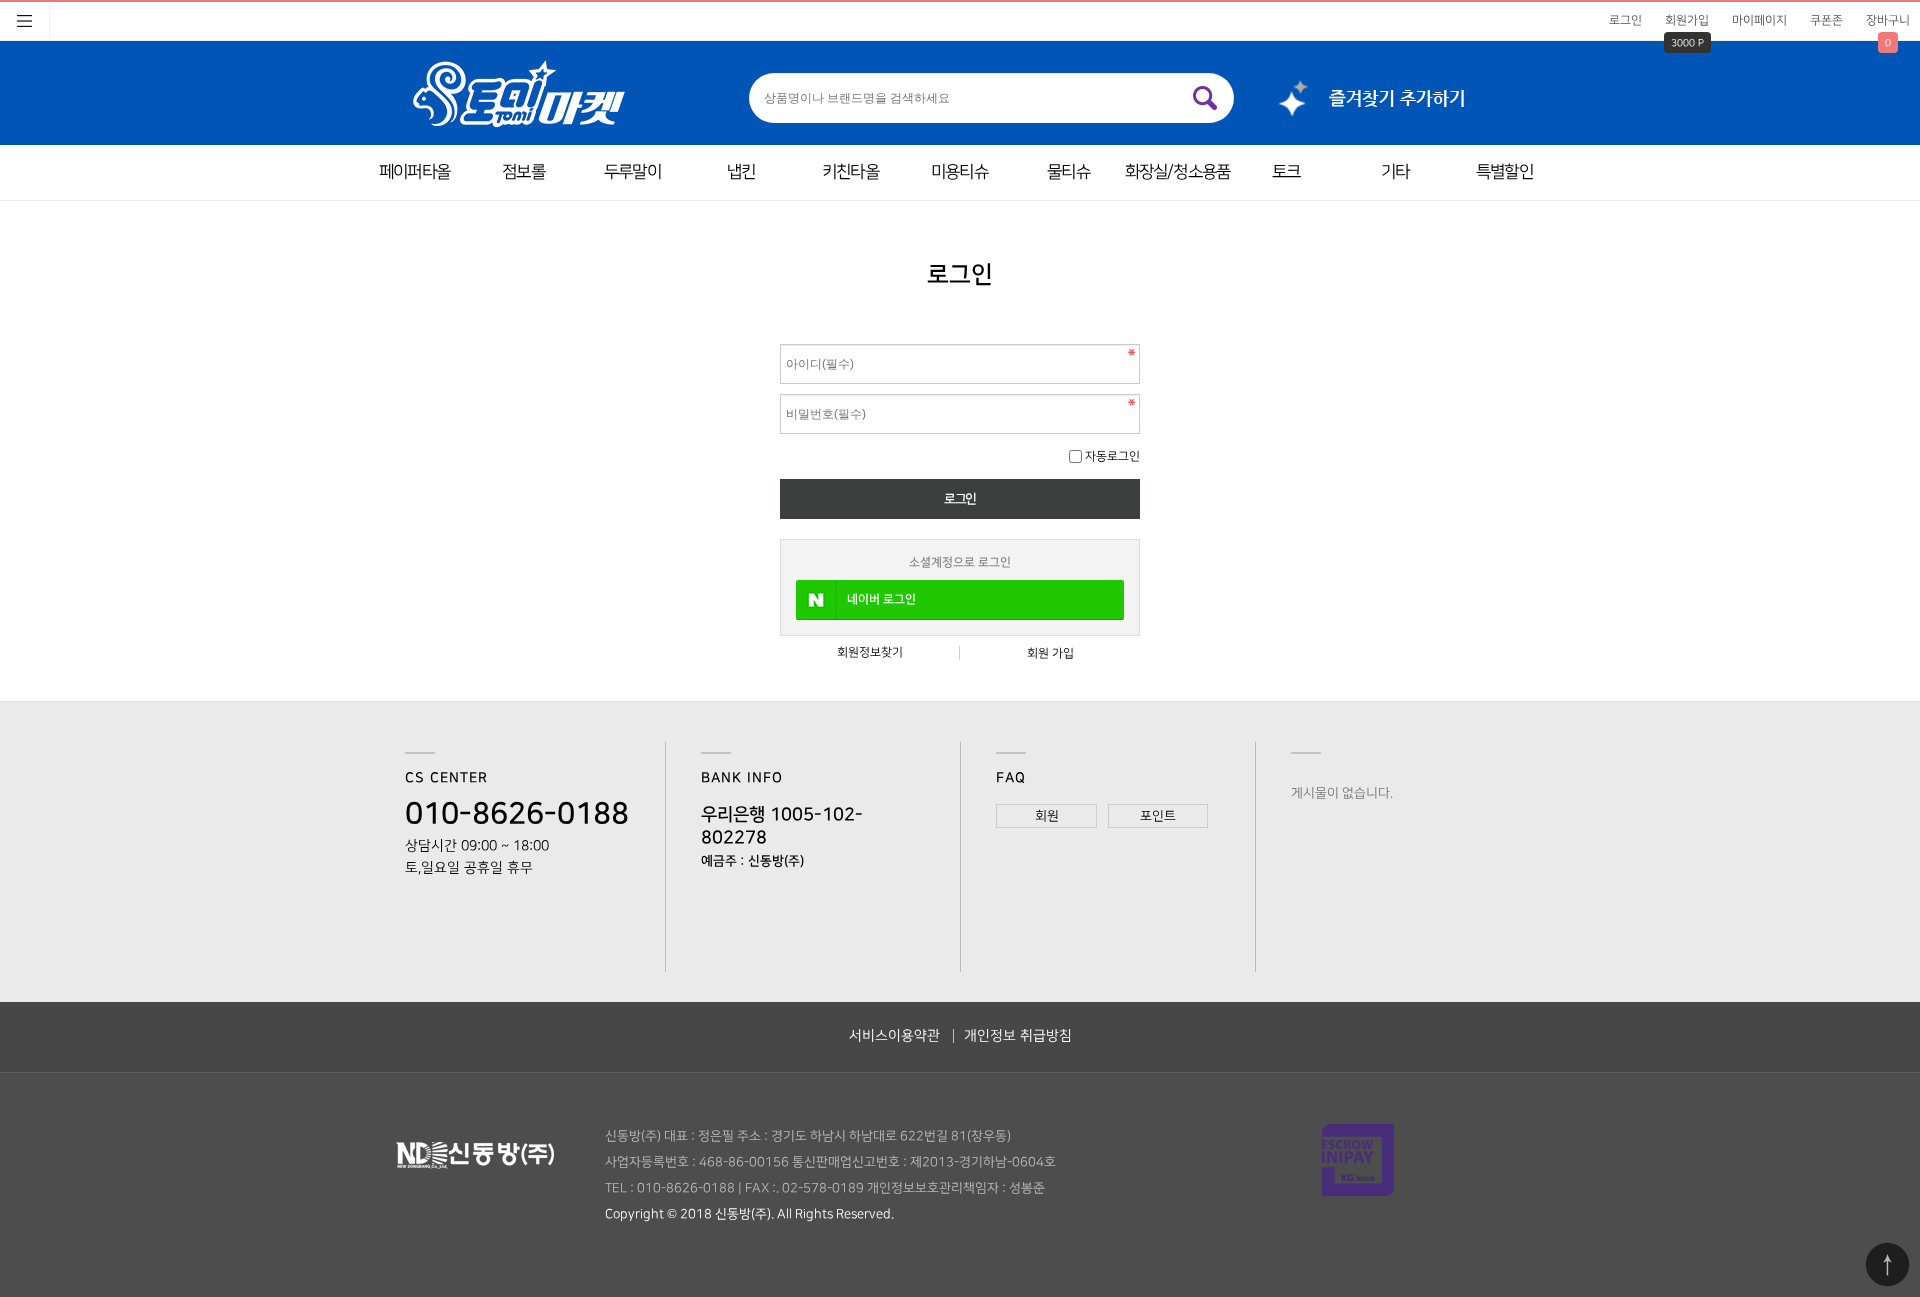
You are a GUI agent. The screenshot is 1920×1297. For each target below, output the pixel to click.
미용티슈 (959, 172)
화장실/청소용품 (1177, 172)
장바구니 (1888, 20)
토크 (1286, 172)
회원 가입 (1050, 653)
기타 (1395, 172)
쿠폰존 (1826, 20)
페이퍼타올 (414, 172)
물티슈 (1068, 172)
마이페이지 (1759, 20)
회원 (1047, 816)
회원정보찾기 (870, 652)
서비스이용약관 (894, 1035)
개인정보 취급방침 (1018, 1035)
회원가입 (1687, 20)
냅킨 (741, 172)
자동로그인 (1112, 456)
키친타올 (850, 172)
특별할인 (1504, 172)
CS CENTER (446, 778)
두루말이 (632, 172)
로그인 (1625, 20)
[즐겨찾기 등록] (1363, 93)
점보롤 (523, 172)
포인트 (1158, 816)
